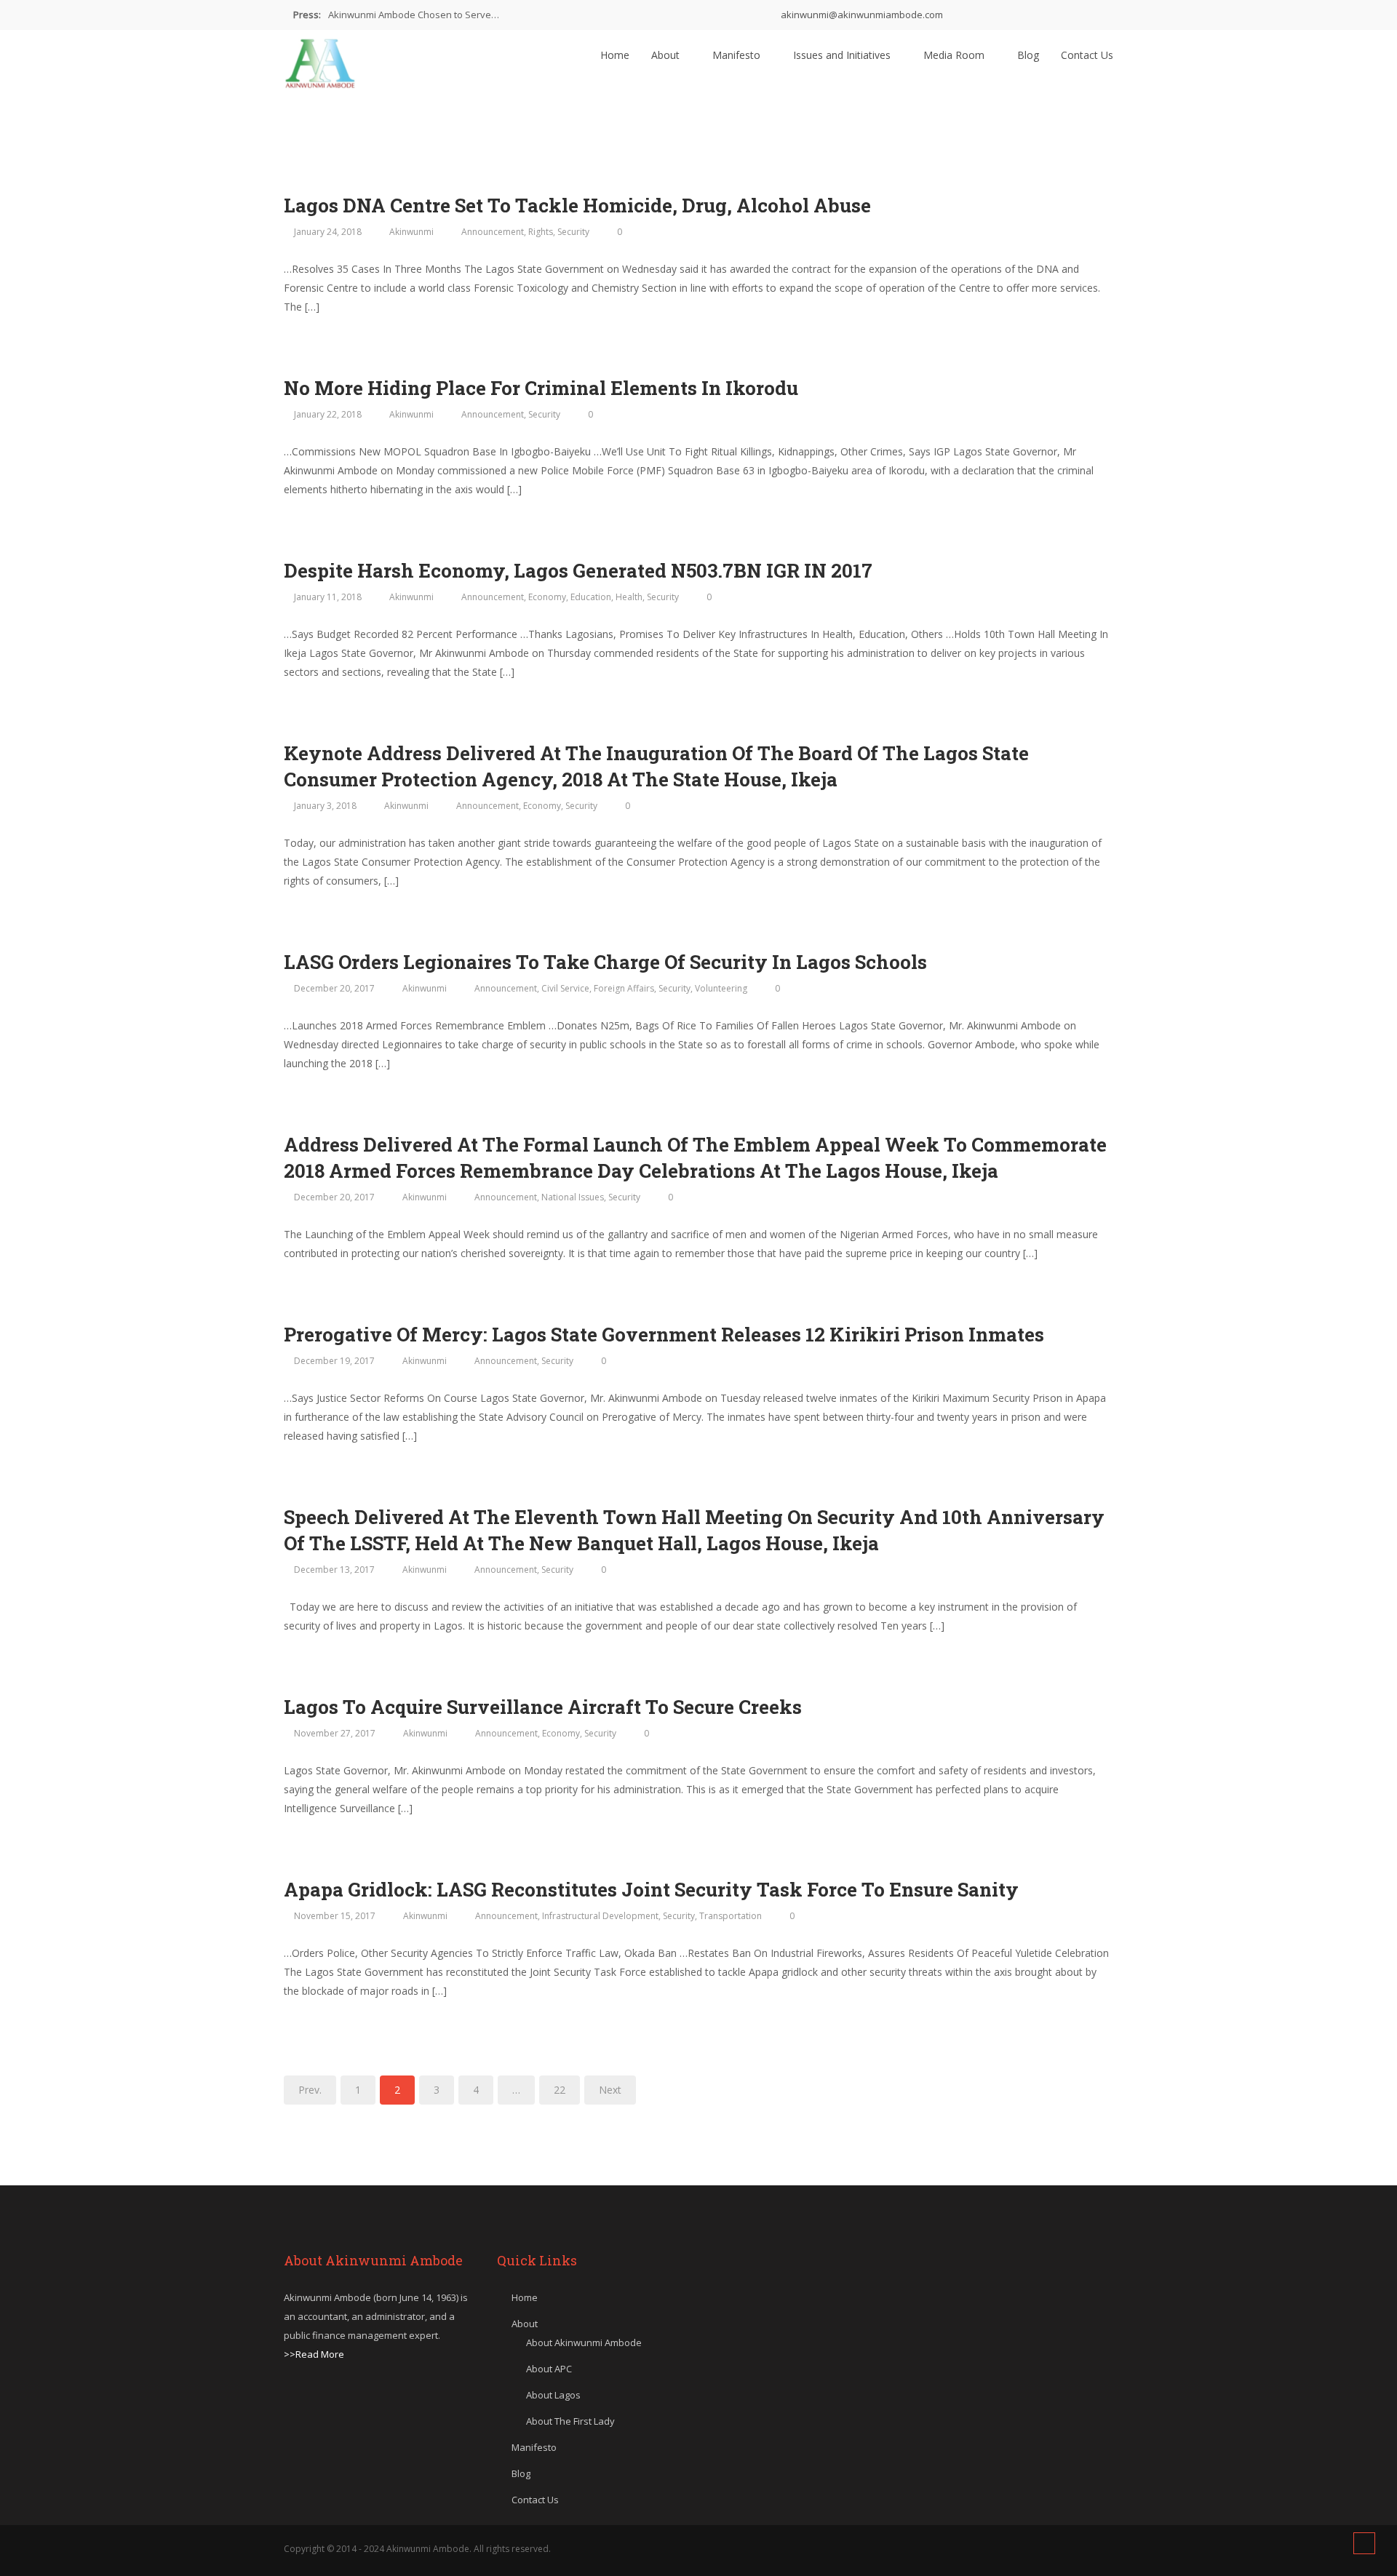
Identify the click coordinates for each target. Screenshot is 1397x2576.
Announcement (493, 232)
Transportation (731, 1916)
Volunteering (721, 988)
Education (591, 597)
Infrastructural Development (600, 1916)
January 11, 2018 (328, 597)
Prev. (310, 2090)
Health (629, 597)
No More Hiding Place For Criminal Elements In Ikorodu (541, 388)
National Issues (573, 1197)
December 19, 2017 (334, 1361)
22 (560, 2090)
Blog (1028, 55)
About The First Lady (570, 2421)
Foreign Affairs (624, 988)
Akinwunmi (411, 232)
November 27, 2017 (335, 1733)
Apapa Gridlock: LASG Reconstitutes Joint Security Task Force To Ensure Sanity (651, 1889)
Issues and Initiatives (843, 55)
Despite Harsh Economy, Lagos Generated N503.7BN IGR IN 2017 (578, 570)
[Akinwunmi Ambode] (320, 60)
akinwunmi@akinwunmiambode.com (861, 15)
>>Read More (314, 2354)
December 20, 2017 (334, 988)
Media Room (955, 55)
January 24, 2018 (328, 232)
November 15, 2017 (335, 1916)
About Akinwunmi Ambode (584, 2342)
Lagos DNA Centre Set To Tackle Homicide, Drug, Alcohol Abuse (577, 205)
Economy (547, 597)
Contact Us (1087, 55)
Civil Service (565, 988)
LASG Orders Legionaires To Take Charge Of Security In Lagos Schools (605, 962)
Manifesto (738, 55)
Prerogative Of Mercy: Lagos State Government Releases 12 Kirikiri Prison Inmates (666, 1334)
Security (573, 232)
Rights (541, 232)
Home (615, 55)
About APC (549, 2369)
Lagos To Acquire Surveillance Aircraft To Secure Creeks (543, 1707)
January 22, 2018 (328, 414)
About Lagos (553, 2395)
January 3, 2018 (325, 806)
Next (610, 2090)
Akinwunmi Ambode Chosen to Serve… (414, 15)
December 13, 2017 (334, 1570)
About (667, 55)
